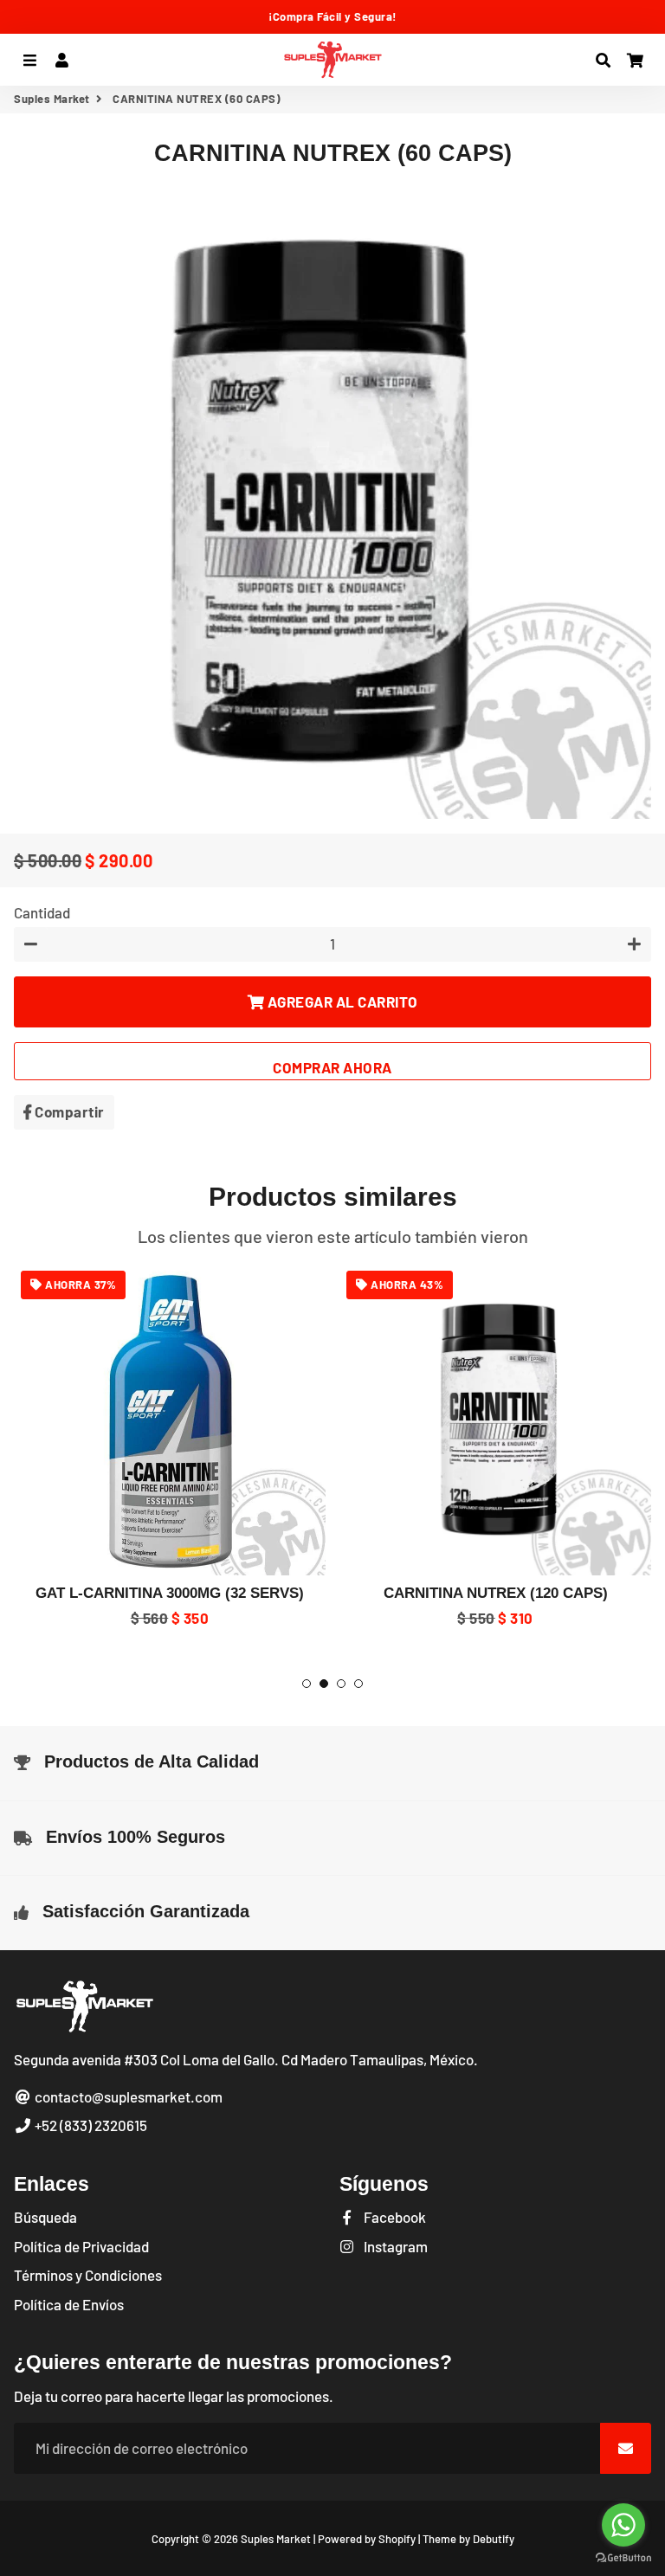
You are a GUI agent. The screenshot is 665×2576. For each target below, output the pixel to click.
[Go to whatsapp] (623, 2525)
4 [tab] (358, 1684)
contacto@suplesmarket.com (127, 2096)
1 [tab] (307, 1684)
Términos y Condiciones (88, 2275)
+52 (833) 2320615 (90, 2125)
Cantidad (42, 912)
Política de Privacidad (81, 2246)
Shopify (397, 2539)
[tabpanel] (170, 1447)
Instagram (394, 2246)
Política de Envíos (69, 2304)
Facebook (394, 2217)
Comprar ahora (332, 1067)
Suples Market (52, 99)
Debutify (494, 2539)
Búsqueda (45, 2217)
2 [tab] (324, 1684)
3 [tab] (341, 1684)
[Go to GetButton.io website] (623, 2558)
